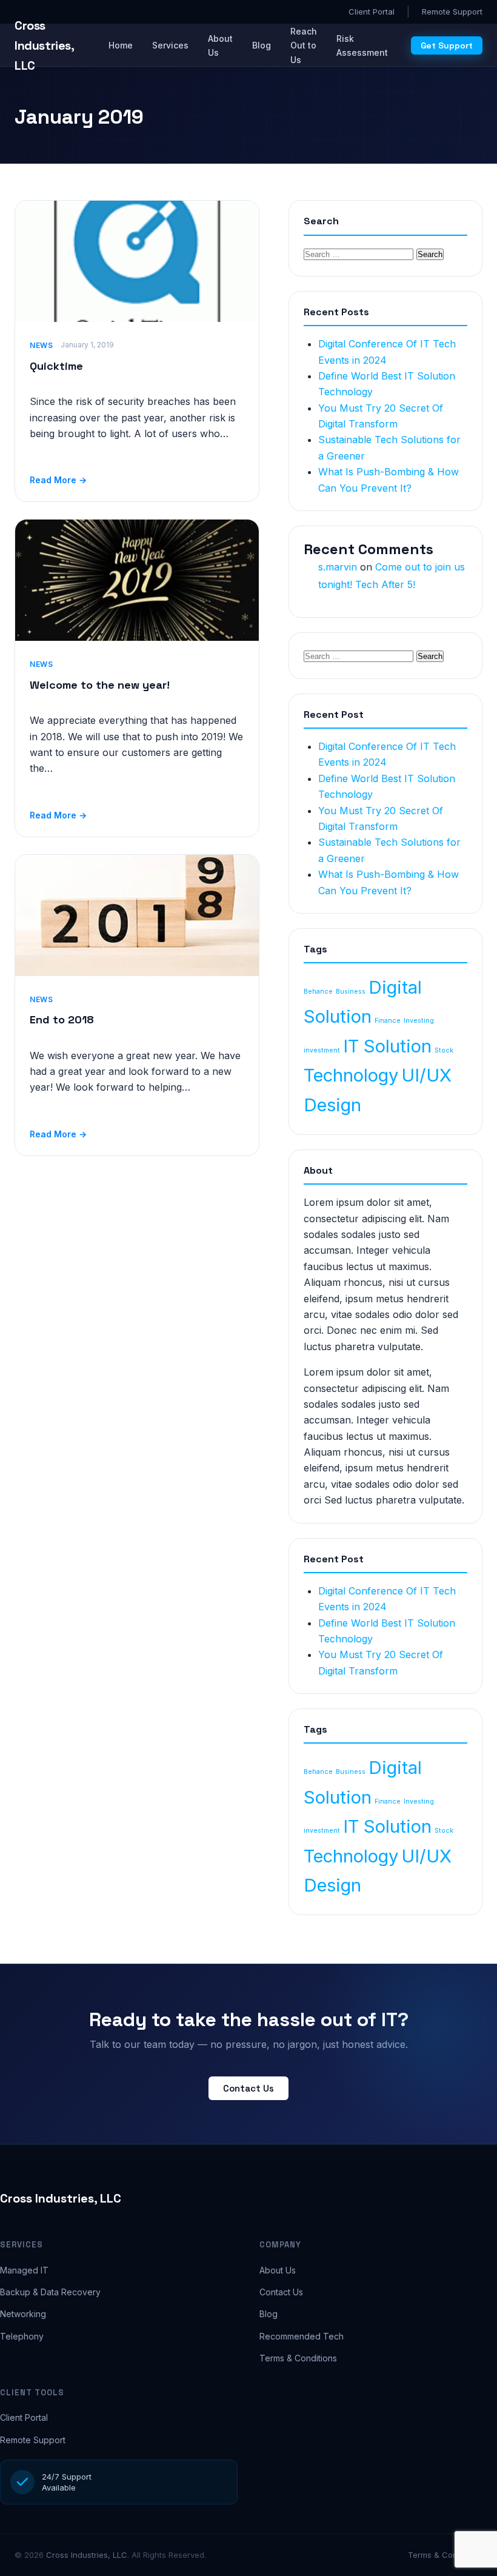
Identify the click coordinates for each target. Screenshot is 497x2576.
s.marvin (338, 567)
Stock (444, 1050)
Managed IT (24, 2270)
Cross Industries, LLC (61, 2198)
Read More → (58, 480)
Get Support (447, 45)
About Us (220, 45)
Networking (23, 2314)
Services (170, 45)
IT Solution (387, 1046)
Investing (419, 1021)
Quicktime (56, 366)
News (42, 345)
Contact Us (248, 2088)
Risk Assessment (362, 45)
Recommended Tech (302, 2336)
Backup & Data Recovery (50, 2292)
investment (322, 1050)
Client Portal (372, 12)
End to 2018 (62, 1019)
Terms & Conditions (298, 2358)
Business (351, 992)
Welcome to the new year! (100, 685)
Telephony (22, 2336)
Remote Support (452, 12)
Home (121, 45)
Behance (318, 992)
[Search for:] (360, 253)
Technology (351, 1075)
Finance (388, 1021)
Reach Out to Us (304, 45)
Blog (262, 45)
